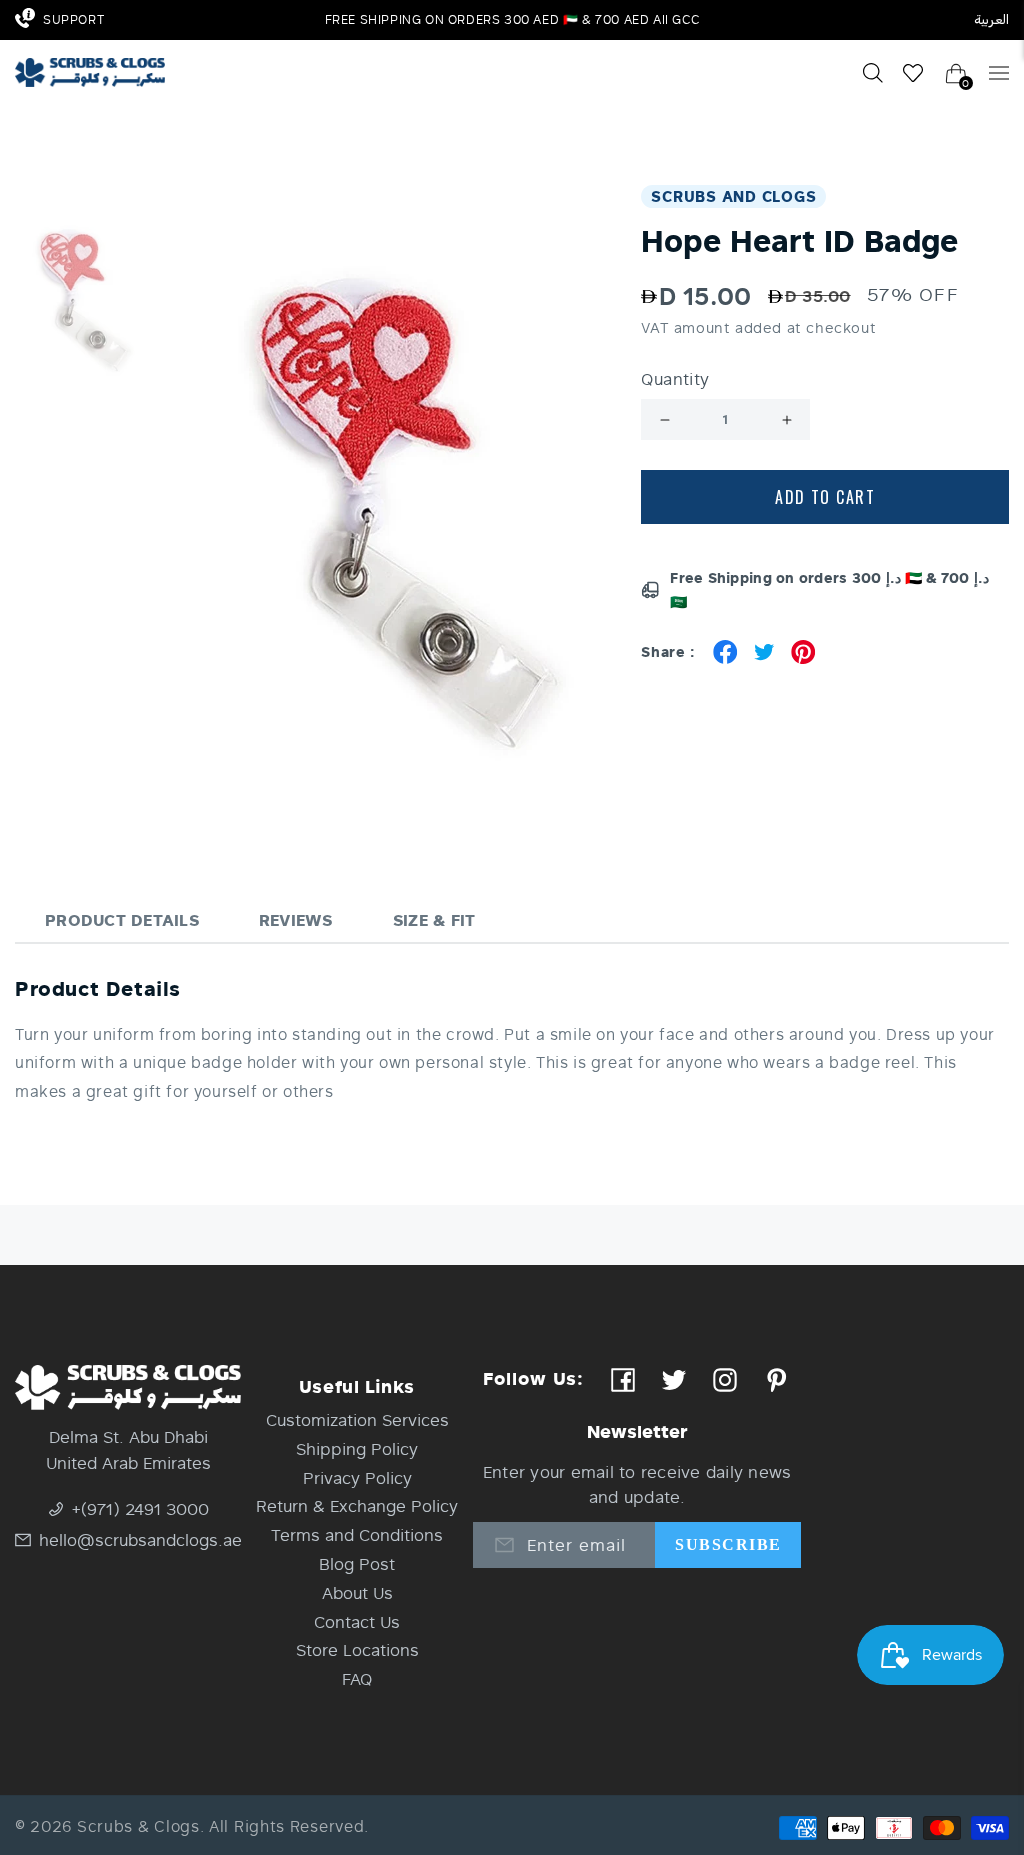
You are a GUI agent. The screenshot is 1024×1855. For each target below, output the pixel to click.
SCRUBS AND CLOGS (733, 196)
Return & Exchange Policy (357, 1505)
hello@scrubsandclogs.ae (140, 1539)
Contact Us (357, 1621)
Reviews (296, 919)
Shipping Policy (357, 1448)
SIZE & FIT (434, 919)
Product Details (122, 919)
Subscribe (728, 1544)
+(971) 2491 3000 (140, 1508)
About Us (357, 1592)
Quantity (675, 379)
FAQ (357, 1678)
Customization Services (357, 1419)
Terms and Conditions (357, 1534)
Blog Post (357, 1563)
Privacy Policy (357, 1477)
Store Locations (357, 1649)
